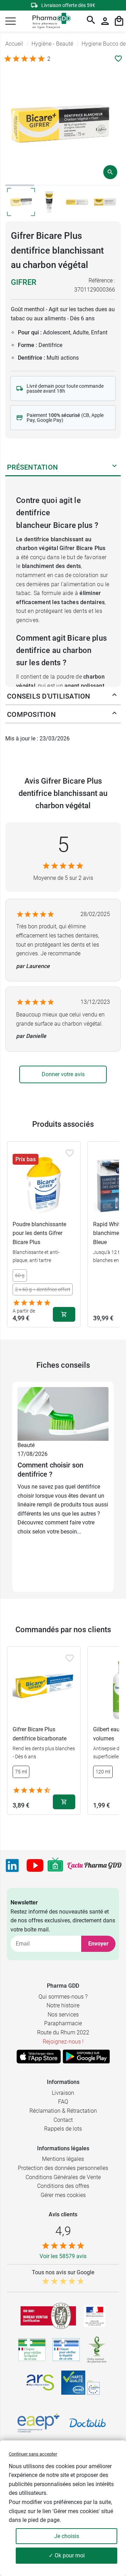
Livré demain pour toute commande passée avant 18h (65, 388)
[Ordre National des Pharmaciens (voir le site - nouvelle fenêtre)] (97, 2350)
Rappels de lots (63, 2129)
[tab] (20, 185)
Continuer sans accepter (33, 2454)
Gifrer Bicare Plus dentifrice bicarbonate (40, 1734)
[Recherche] (91, 21)
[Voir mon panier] (119, 21)
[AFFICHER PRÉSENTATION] (114, 467)
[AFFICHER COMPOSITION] (114, 714)
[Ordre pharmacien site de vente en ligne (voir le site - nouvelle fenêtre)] (32, 2350)
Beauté (26, 1445)
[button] (10, 21)
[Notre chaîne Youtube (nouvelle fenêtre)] (35, 1865)
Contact (63, 2120)
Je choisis (67, 2536)
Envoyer (98, 1944)
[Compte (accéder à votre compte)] (105, 21)
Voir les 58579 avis (63, 2256)
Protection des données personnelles (63, 2168)
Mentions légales (63, 2159)
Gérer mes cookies (63, 2195)
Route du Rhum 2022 (63, 2032)
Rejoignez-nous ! (63, 2042)
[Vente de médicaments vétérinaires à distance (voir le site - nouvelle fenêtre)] (66, 2350)
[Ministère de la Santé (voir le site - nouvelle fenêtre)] (95, 2316)
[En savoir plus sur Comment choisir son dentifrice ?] (63, 1414)
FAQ (63, 2102)
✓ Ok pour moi (67, 2555)
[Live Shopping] (55, 1865)
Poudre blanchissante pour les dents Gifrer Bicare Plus (39, 1233)
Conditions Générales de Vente (63, 2177)
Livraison (63, 2093)
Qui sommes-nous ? (63, 1997)
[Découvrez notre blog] (94, 1865)
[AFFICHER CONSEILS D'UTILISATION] (114, 696)
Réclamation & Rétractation (63, 2111)
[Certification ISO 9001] (48, 2316)
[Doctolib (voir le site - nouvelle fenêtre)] (87, 2423)
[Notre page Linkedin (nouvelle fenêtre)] (12, 1865)
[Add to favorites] (70, 1153)
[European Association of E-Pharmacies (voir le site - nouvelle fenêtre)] (38, 2423)
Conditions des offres (63, 2186)
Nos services (63, 2015)
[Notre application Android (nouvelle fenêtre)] (86, 2057)
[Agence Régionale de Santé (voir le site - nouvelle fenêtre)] (40, 2382)
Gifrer (24, 282)
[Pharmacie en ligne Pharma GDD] (49, 21)
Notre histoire (63, 2005)
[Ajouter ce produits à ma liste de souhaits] (118, 59)
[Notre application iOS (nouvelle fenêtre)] (39, 2057)
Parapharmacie (63, 2023)
